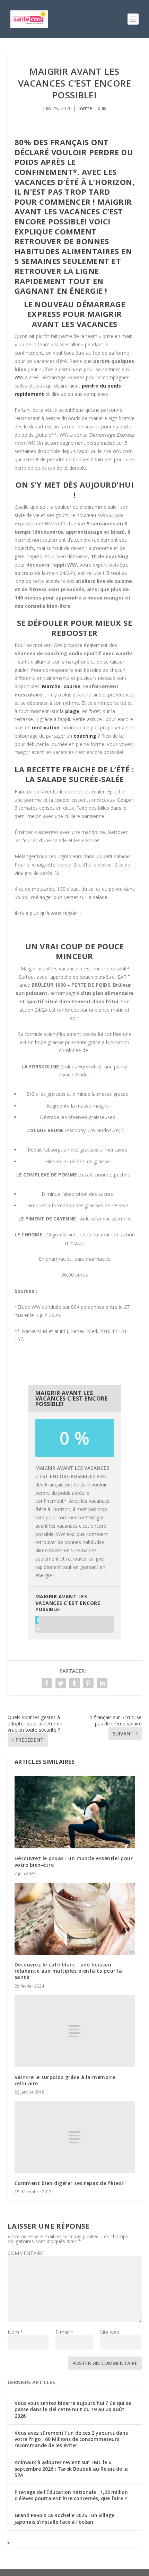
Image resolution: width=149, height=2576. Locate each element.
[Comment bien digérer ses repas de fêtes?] (75, 2137)
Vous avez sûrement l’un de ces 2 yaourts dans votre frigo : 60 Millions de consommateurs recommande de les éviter (71, 2439)
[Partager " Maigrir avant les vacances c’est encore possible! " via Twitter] (61, 1683)
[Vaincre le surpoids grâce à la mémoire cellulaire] (75, 2031)
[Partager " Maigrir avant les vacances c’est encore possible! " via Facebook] (47, 1683)
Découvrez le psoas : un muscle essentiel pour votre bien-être (74, 1861)
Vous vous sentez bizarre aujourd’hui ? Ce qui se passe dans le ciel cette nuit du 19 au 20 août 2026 (73, 2409)
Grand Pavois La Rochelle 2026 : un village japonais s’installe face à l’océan (64, 2518)
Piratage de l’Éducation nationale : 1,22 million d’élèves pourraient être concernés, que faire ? (71, 2495)
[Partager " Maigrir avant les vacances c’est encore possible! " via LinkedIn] (102, 1683)
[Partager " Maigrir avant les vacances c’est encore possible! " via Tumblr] (74, 1683)
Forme (85, 108)
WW (19, 377)
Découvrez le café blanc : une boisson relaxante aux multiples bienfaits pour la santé (68, 1971)
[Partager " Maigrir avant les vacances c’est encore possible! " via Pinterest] (88, 1683)
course (72, 686)
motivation (46, 727)
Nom (15, 2332)
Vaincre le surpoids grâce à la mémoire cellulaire (65, 2080)
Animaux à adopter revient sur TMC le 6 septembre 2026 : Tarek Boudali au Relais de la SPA (71, 2468)
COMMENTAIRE (26, 2253)
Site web (110, 2332)
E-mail (64, 2332)
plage (72, 711)
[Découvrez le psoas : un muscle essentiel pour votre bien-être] (75, 1812)
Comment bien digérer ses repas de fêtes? (69, 2183)
